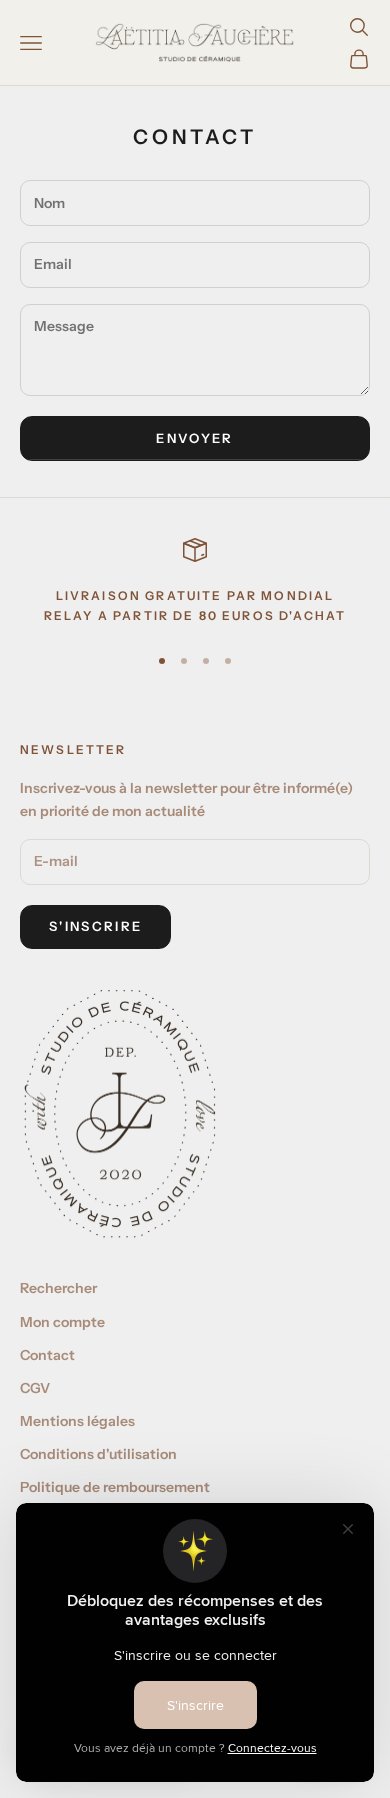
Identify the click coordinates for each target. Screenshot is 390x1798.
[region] (195, 582)
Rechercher (58, 1288)
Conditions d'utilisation (98, 1454)
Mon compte (62, 1322)
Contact (47, 1355)
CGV (35, 1388)
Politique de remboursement (115, 1487)
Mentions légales (77, 1421)
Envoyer (194, 438)
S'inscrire (95, 926)
